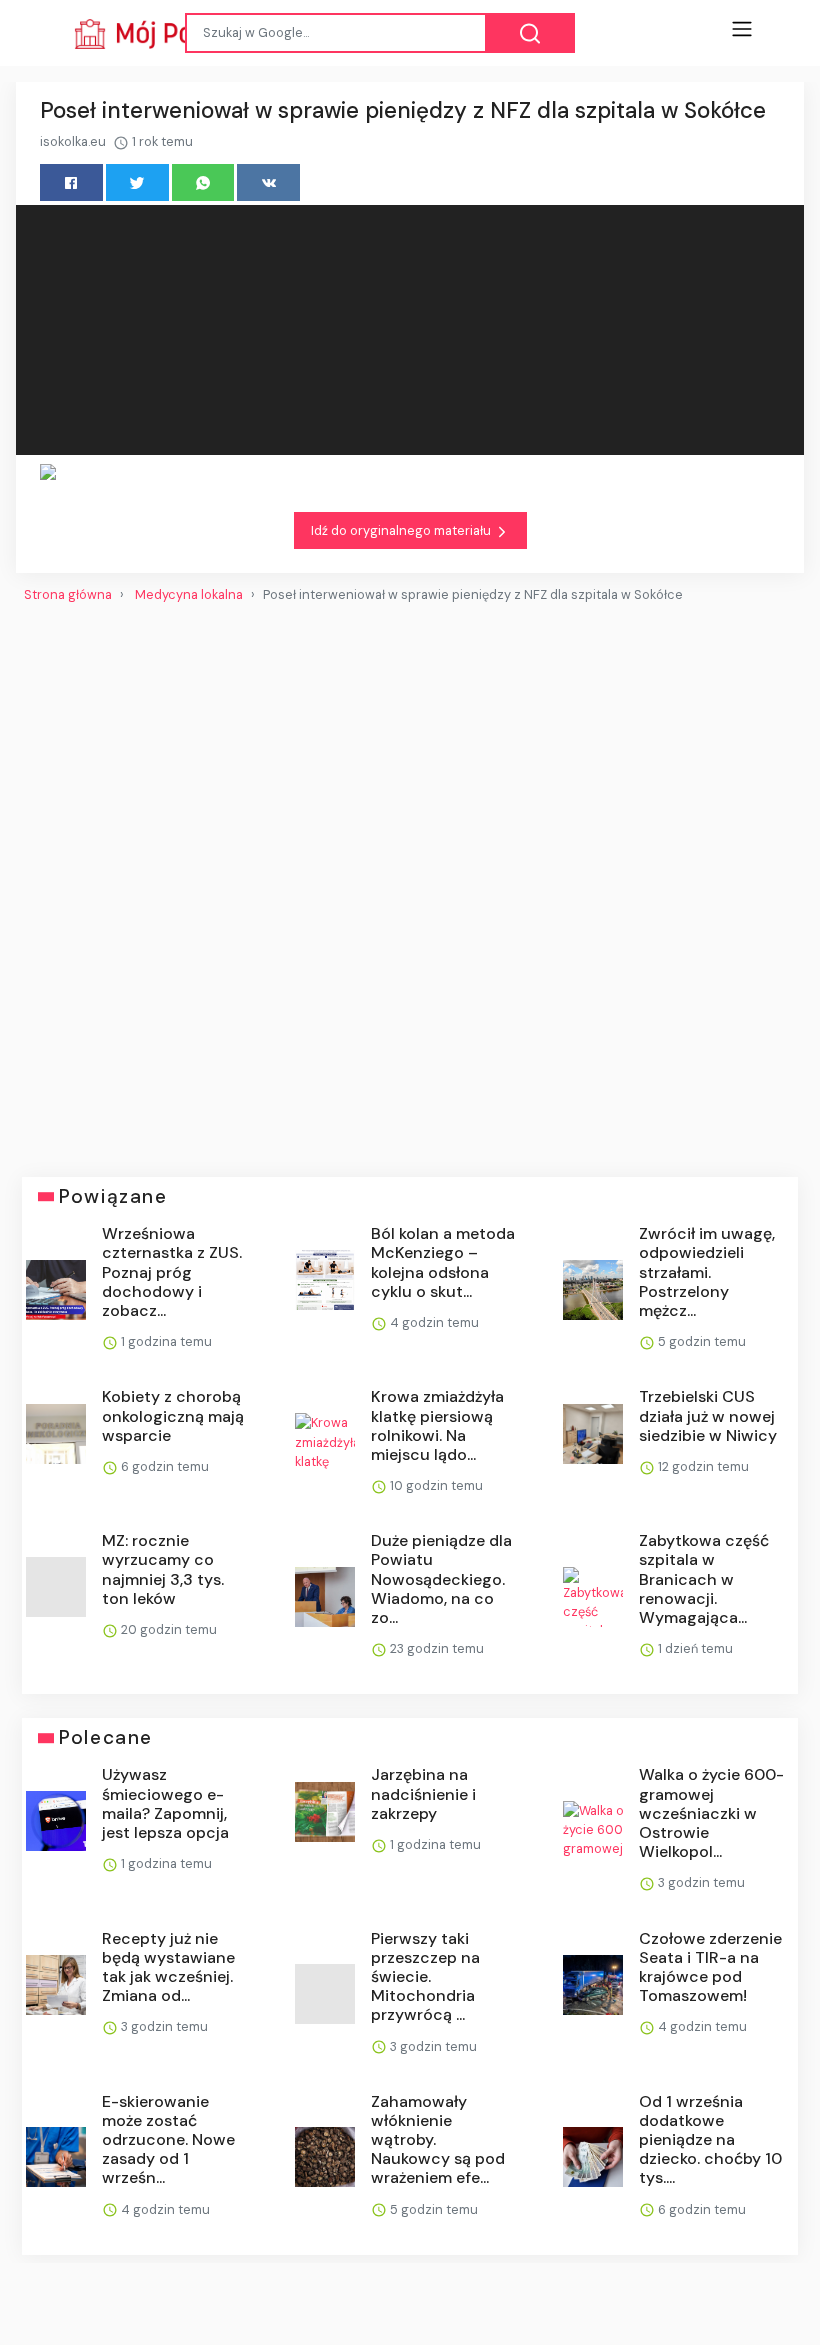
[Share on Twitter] (137, 182)
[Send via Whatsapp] (203, 182)
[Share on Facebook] (71, 182)
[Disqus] (410, 882)
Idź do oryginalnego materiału (402, 530)
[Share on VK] (268, 182)
